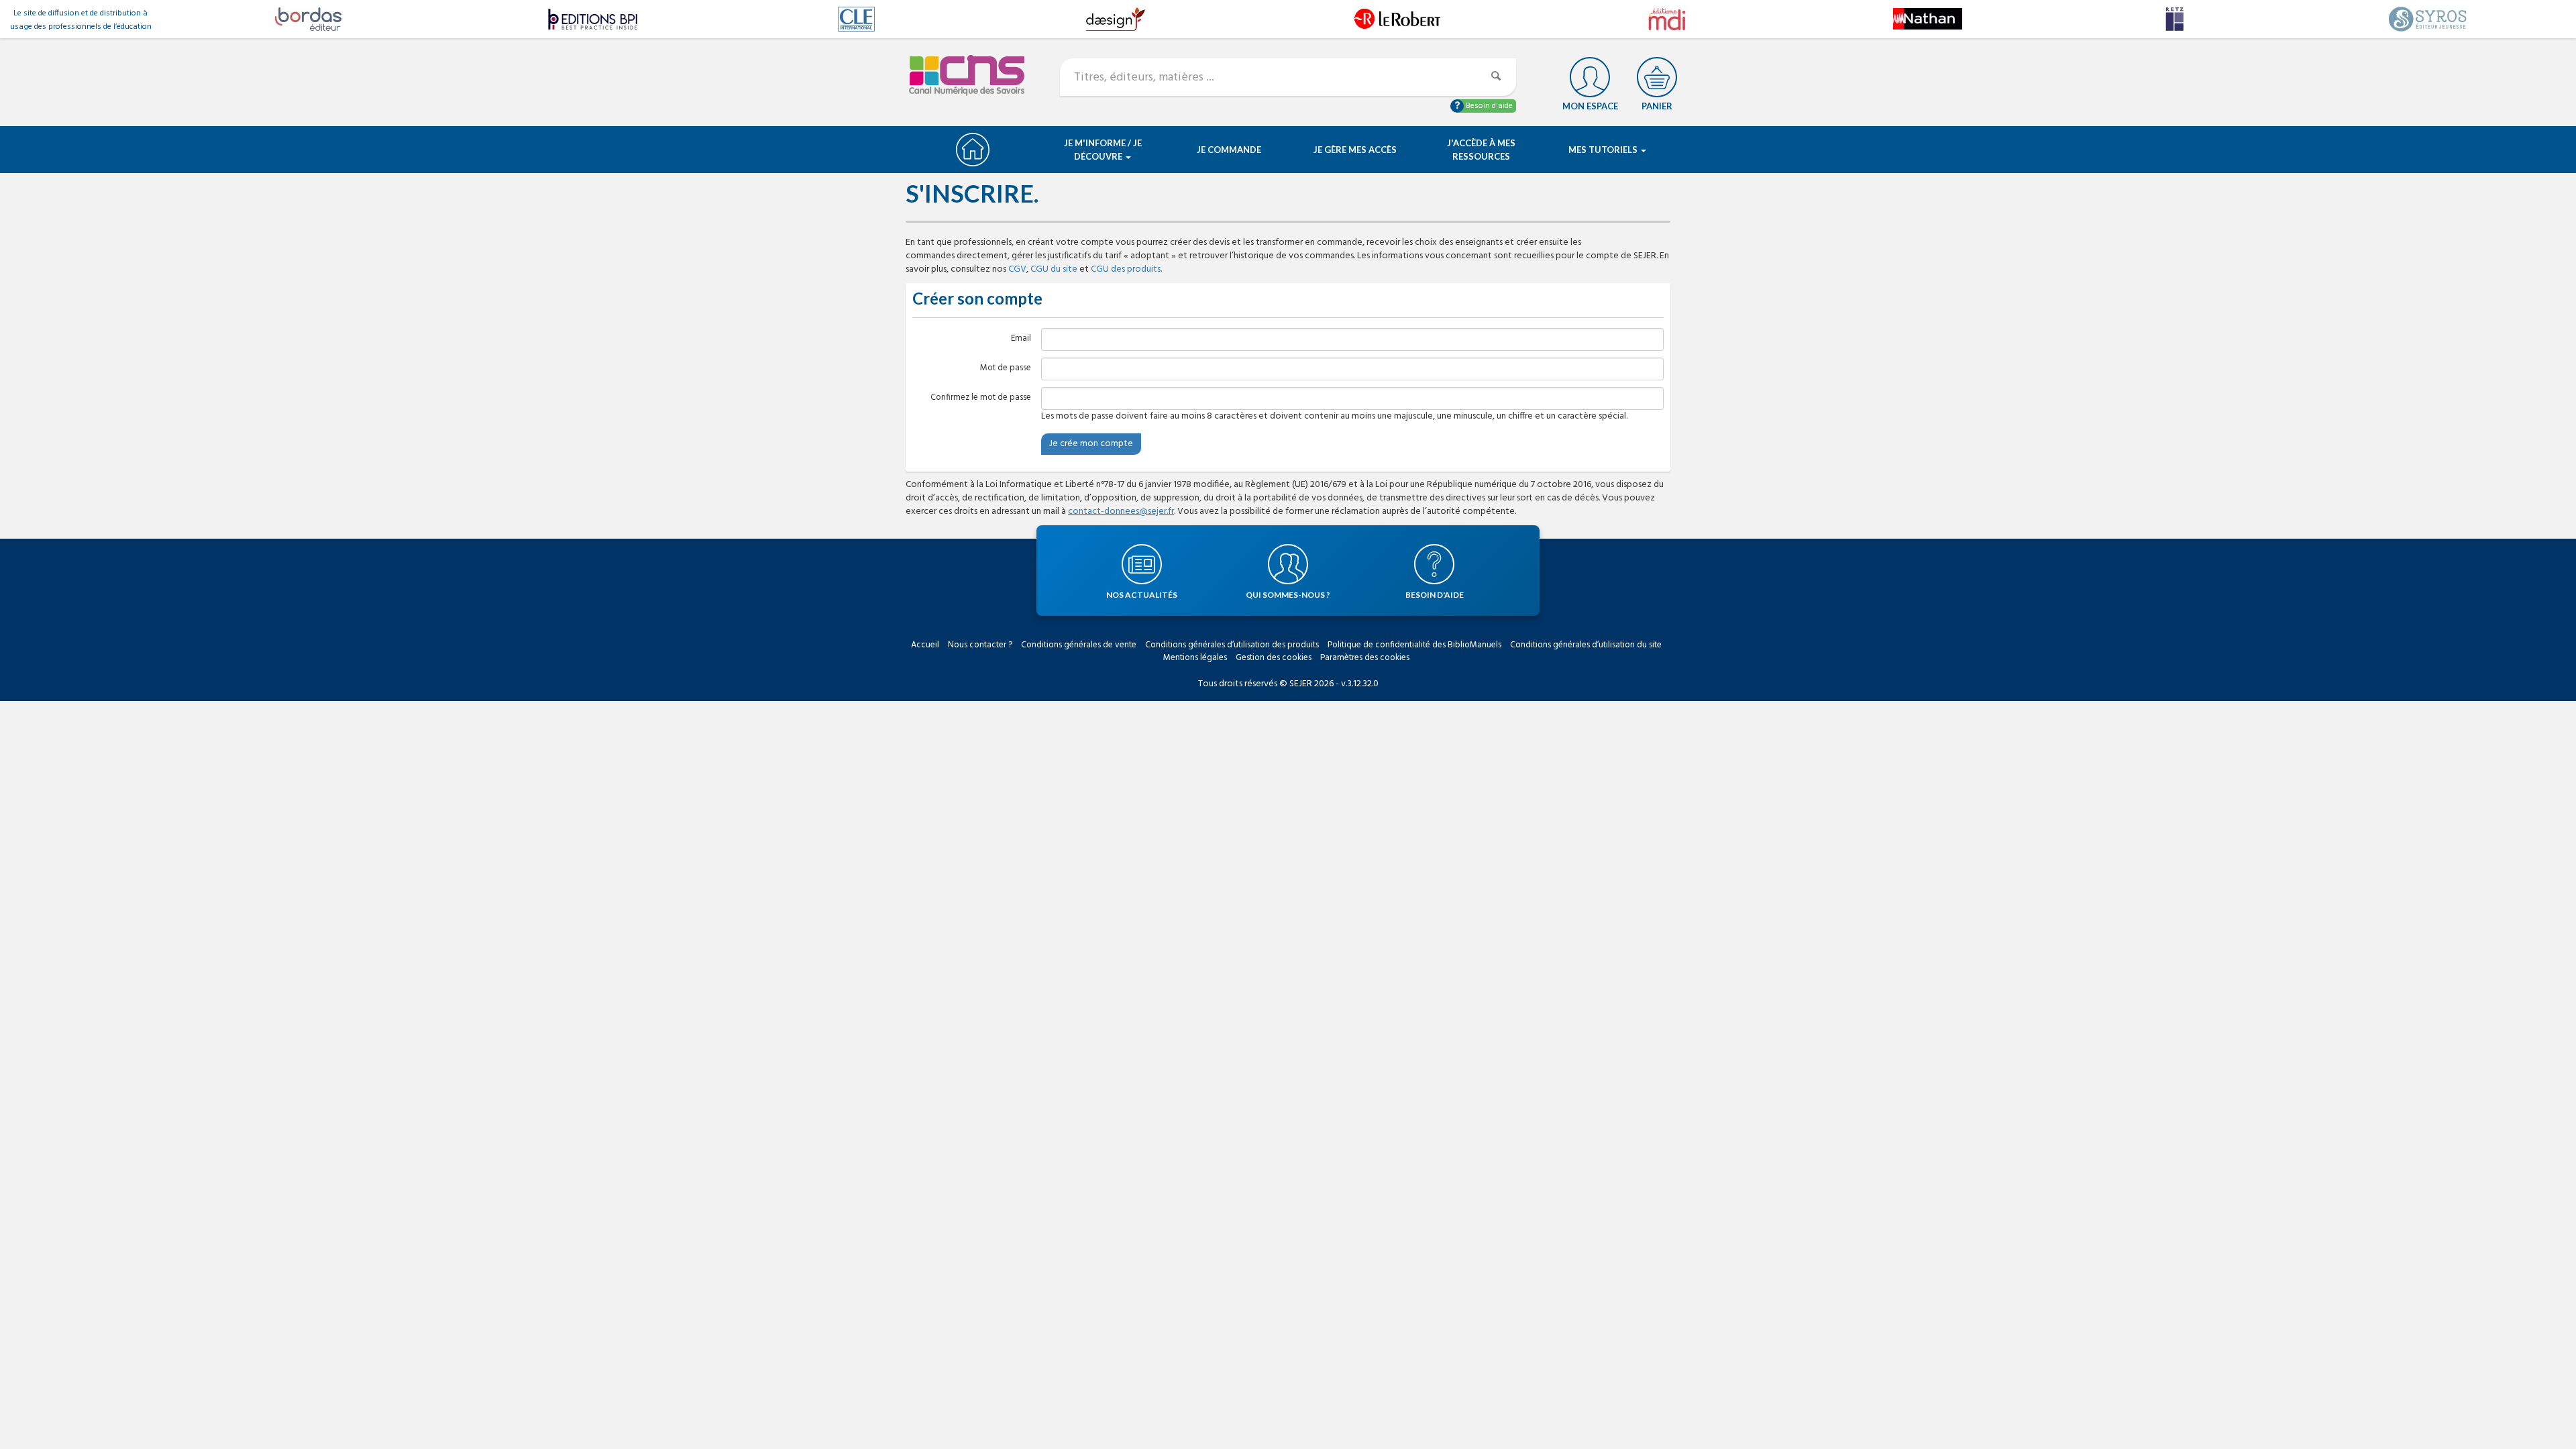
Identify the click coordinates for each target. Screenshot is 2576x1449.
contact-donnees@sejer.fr (1121, 512)
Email (1021, 338)
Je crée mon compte (1091, 444)
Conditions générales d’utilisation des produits (1232, 645)
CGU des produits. (1126, 269)
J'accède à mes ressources (1481, 150)
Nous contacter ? (980, 645)
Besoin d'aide (1488, 106)
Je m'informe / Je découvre (1103, 150)
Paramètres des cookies (1365, 658)
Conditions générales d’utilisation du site (1586, 645)
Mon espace (1590, 106)
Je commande (1229, 150)
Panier (1657, 106)
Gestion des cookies (1274, 658)
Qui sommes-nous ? (1288, 595)
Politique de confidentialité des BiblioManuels (1414, 645)
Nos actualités (1142, 595)
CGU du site (1054, 269)
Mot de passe (1006, 368)
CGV (1017, 269)
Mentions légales (1195, 658)
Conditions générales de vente (1079, 645)
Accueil (925, 645)
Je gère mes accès (1355, 150)
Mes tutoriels (1604, 150)
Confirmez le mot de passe (981, 397)
